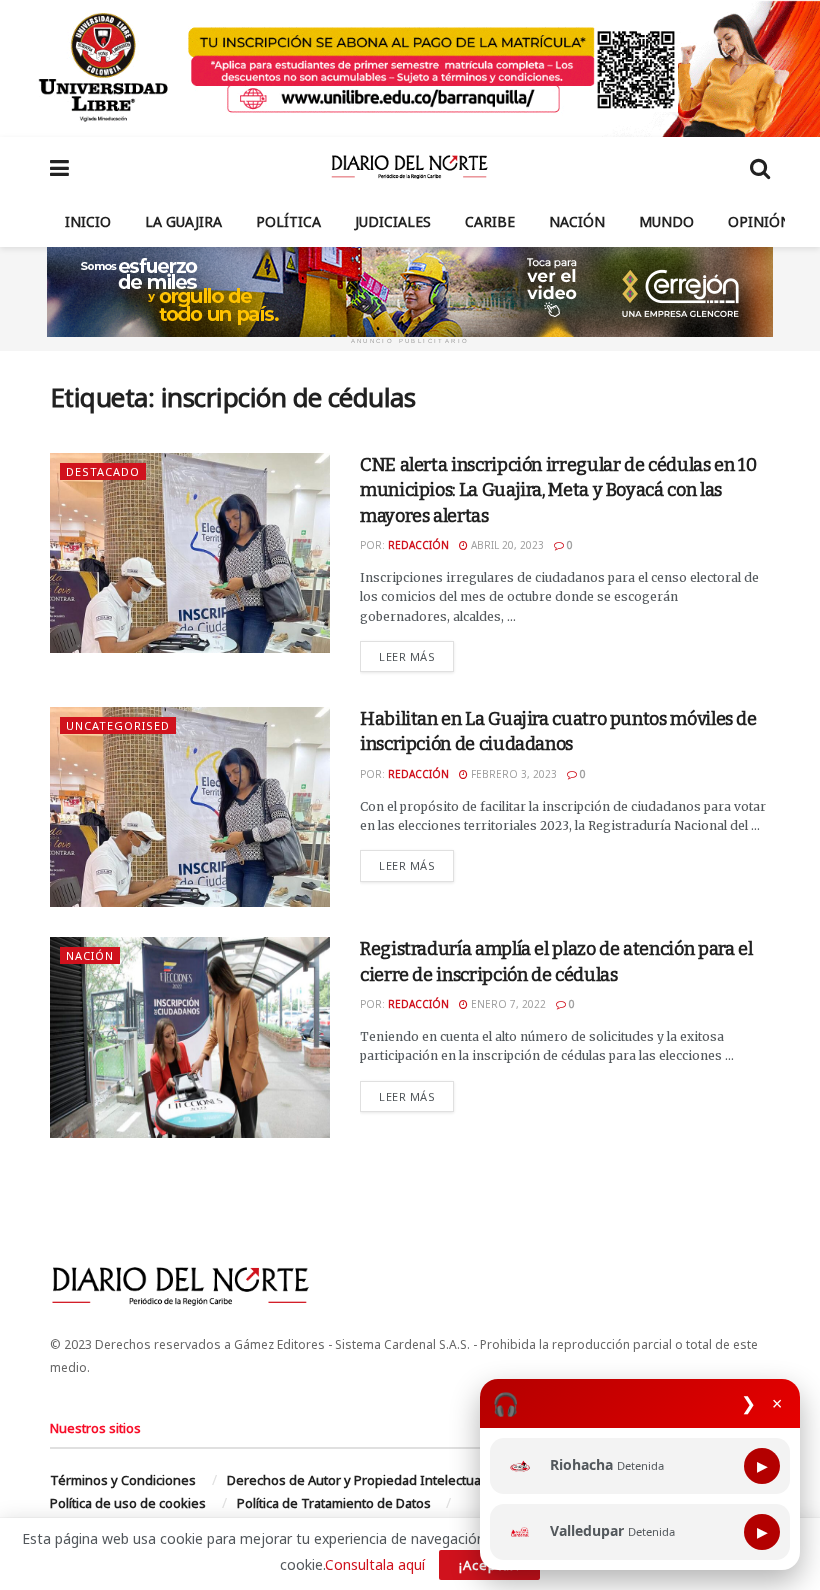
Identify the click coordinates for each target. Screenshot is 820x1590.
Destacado (103, 471)
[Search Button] (760, 167)
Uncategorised (118, 725)
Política (288, 221)
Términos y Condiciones (123, 1480)
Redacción (418, 545)
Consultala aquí (375, 1564)
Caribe (490, 221)
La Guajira (183, 221)
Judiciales (393, 221)
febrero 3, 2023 (512, 774)
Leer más (416, 656)
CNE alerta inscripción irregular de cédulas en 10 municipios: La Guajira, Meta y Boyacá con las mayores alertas (558, 490)
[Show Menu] (59, 167)
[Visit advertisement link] (410, 68)
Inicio (88, 221)
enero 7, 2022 (507, 1004)
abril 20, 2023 (506, 545)
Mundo (666, 221)
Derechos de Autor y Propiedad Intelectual (355, 1480)
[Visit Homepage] (409, 167)
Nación (577, 221)
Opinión (759, 221)
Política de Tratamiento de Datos (334, 1503)
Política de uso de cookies (128, 1503)
